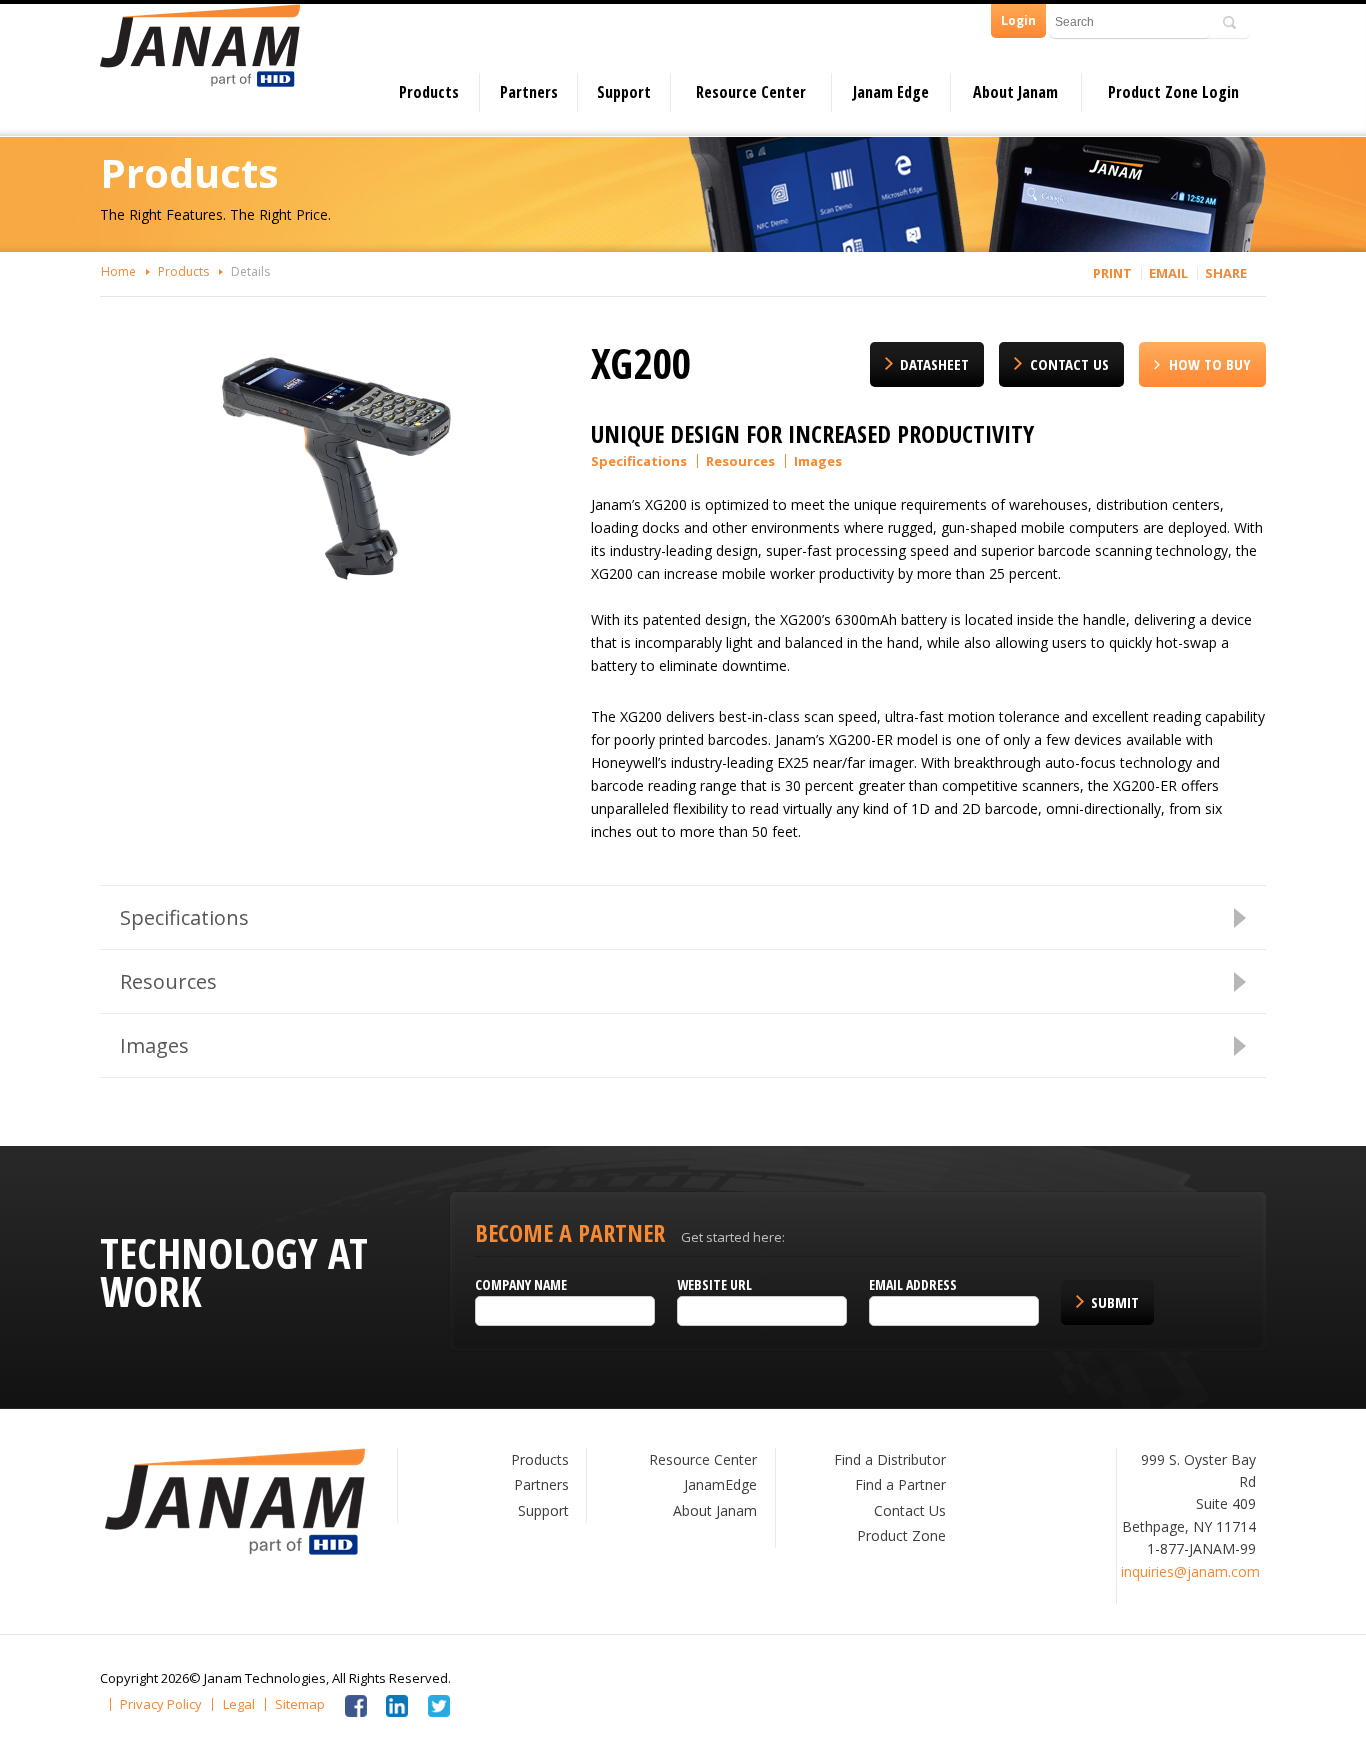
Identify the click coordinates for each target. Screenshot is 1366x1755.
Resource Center (751, 92)
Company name (521, 1284)
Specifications (639, 461)
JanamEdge (720, 1484)
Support (624, 92)
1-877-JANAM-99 (1201, 1548)
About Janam (1015, 92)
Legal (239, 1704)
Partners (529, 92)
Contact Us (1069, 364)
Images (818, 461)
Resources (740, 461)
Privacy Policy (161, 1704)
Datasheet (934, 364)
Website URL (714, 1284)
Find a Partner (900, 1484)
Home (118, 271)
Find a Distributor (890, 1459)
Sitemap (300, 1704)
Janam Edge (891, 92)
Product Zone (901, 1535)
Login (1018, 20)
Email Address (913, 1284)
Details (250, 271)
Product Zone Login (1173, 92)
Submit (1115, 1302)
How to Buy (1210, 364)
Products (429, 92)
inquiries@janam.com (1190, 1571)
